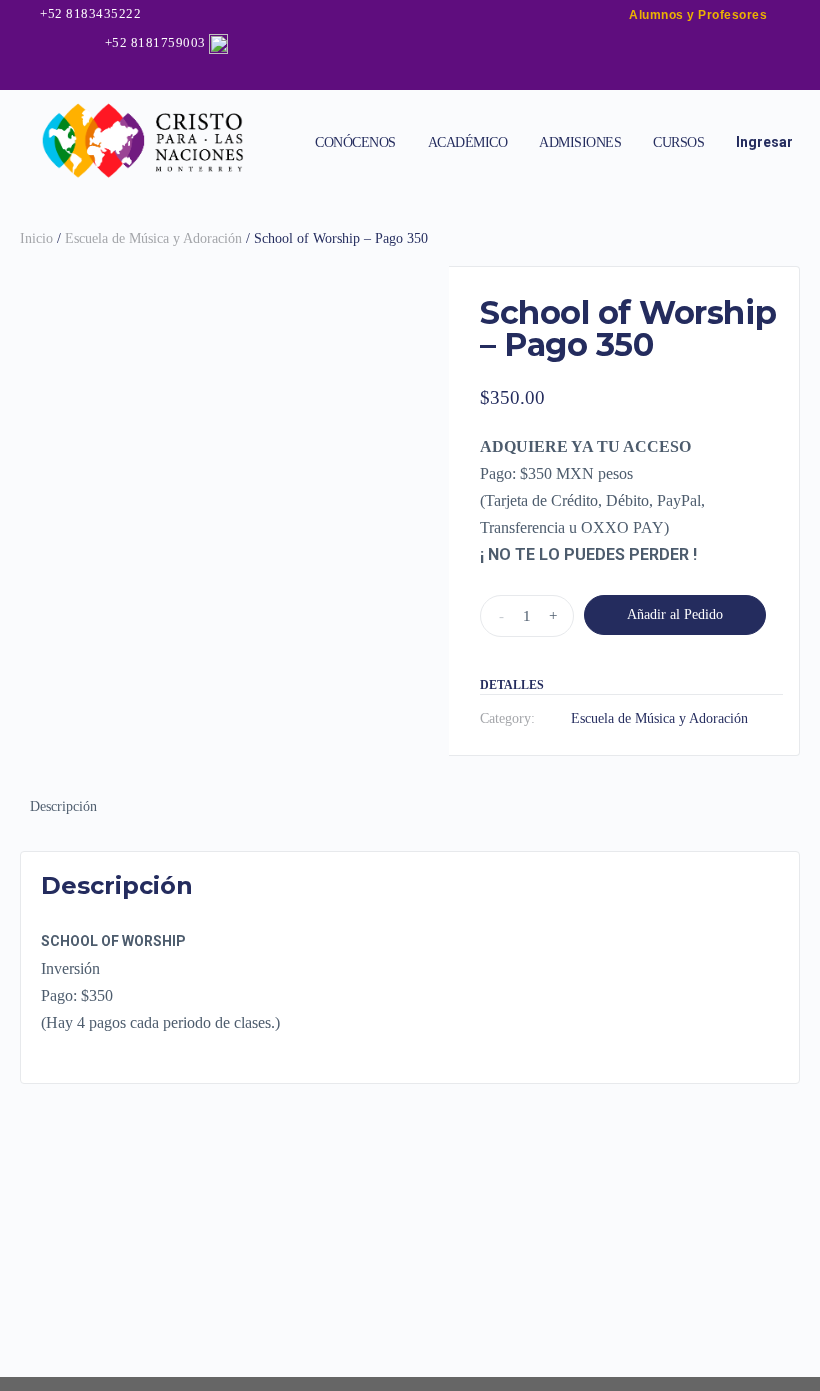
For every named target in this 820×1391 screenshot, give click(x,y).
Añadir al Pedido (675, 614)
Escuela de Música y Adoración (153, 238)
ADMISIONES (580, 142)
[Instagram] (386, 74)
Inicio (36, 238)
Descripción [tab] (63, 806)
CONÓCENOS (355, 142)
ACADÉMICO (468, 142)
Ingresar (764, 142)
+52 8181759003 (155, 42)
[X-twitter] (418, 74)
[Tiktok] (450, 74)
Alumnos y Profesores (698, 15)
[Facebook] (354, 74)
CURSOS (678, 142)
